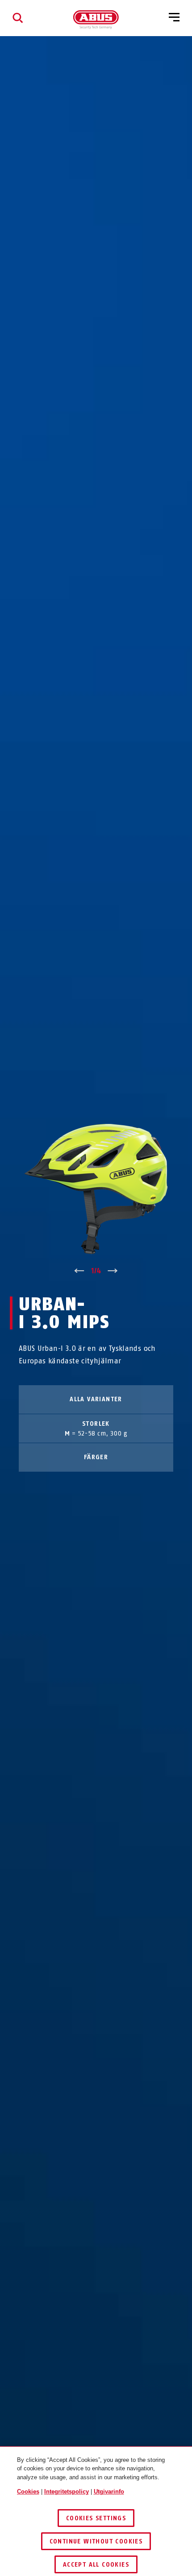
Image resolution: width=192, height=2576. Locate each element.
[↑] (79, 1271)
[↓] (113, 1271)
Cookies (28, 2492)
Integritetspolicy (67, 2492)
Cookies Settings (96, 2518)
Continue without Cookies (96, 2541)
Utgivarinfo (109, 2492)
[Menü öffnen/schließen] (174, 18)
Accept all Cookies (96, 2565)
